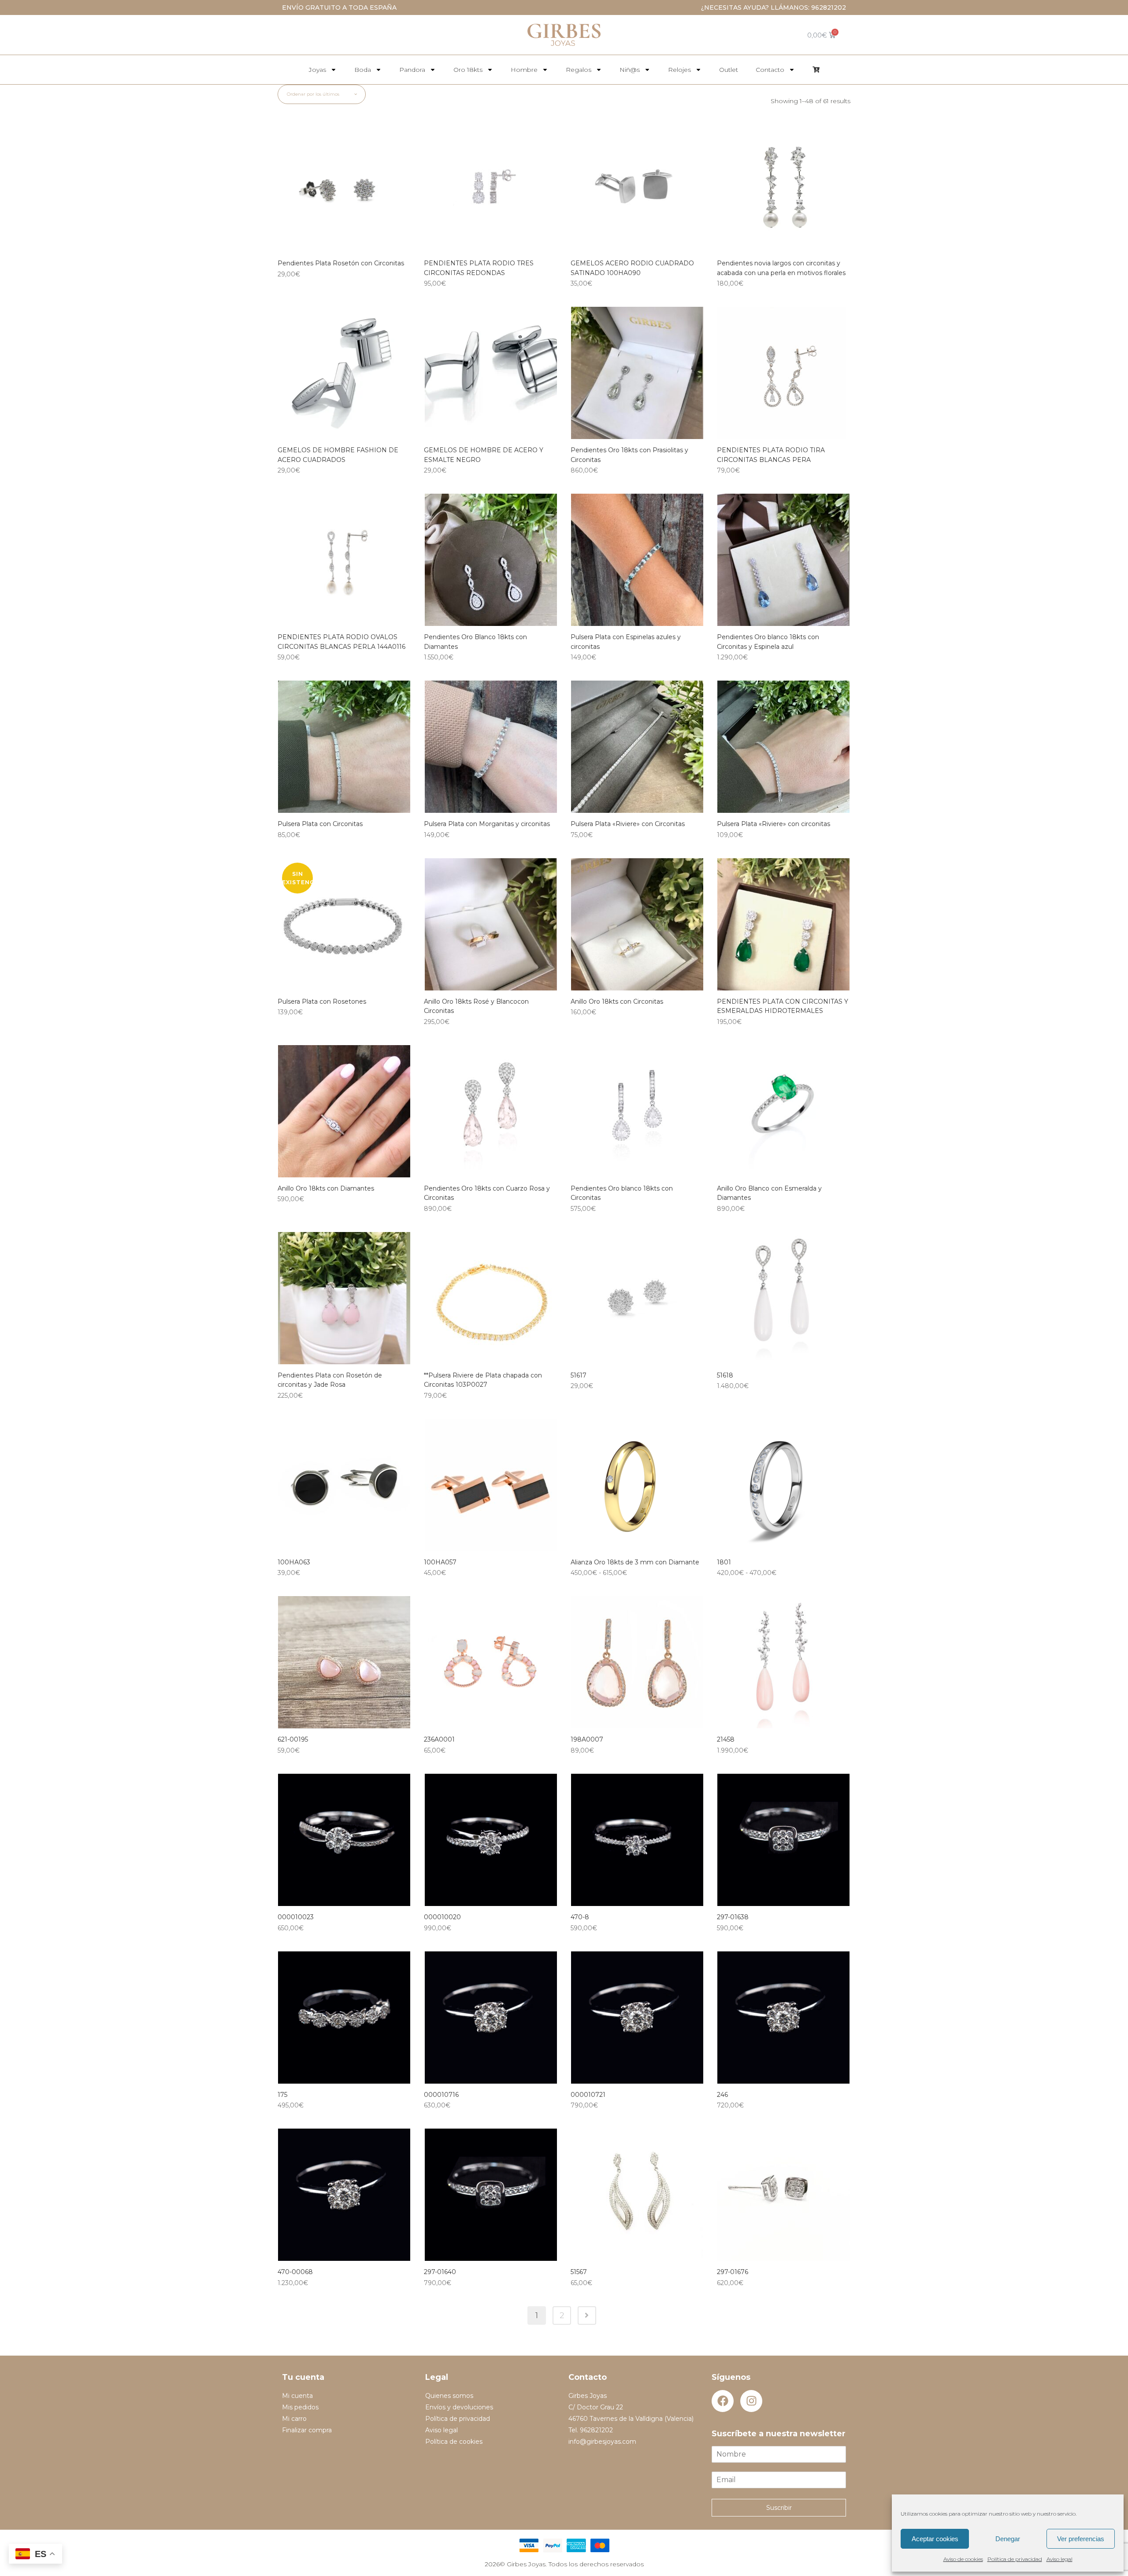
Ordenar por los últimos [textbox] (313, 94)
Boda (363, 70)
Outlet (729, 70)
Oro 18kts (468, 70)
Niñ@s (630, 70)
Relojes (679, 70)
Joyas (317, 70)
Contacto (770, 70)
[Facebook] (723, 2401)
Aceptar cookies (935, 2539)
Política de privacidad (1015, 2559)
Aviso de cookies (963, 2559)
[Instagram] (751, 2401)
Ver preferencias (1081, 2539)
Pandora (412, 70)
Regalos (579, 70)
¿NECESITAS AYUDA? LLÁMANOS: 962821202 (774, 7)
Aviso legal (1059, 2559)
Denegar (1008, 2539)
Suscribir (779, 2508)
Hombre (524, 70)
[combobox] (322, 94)
